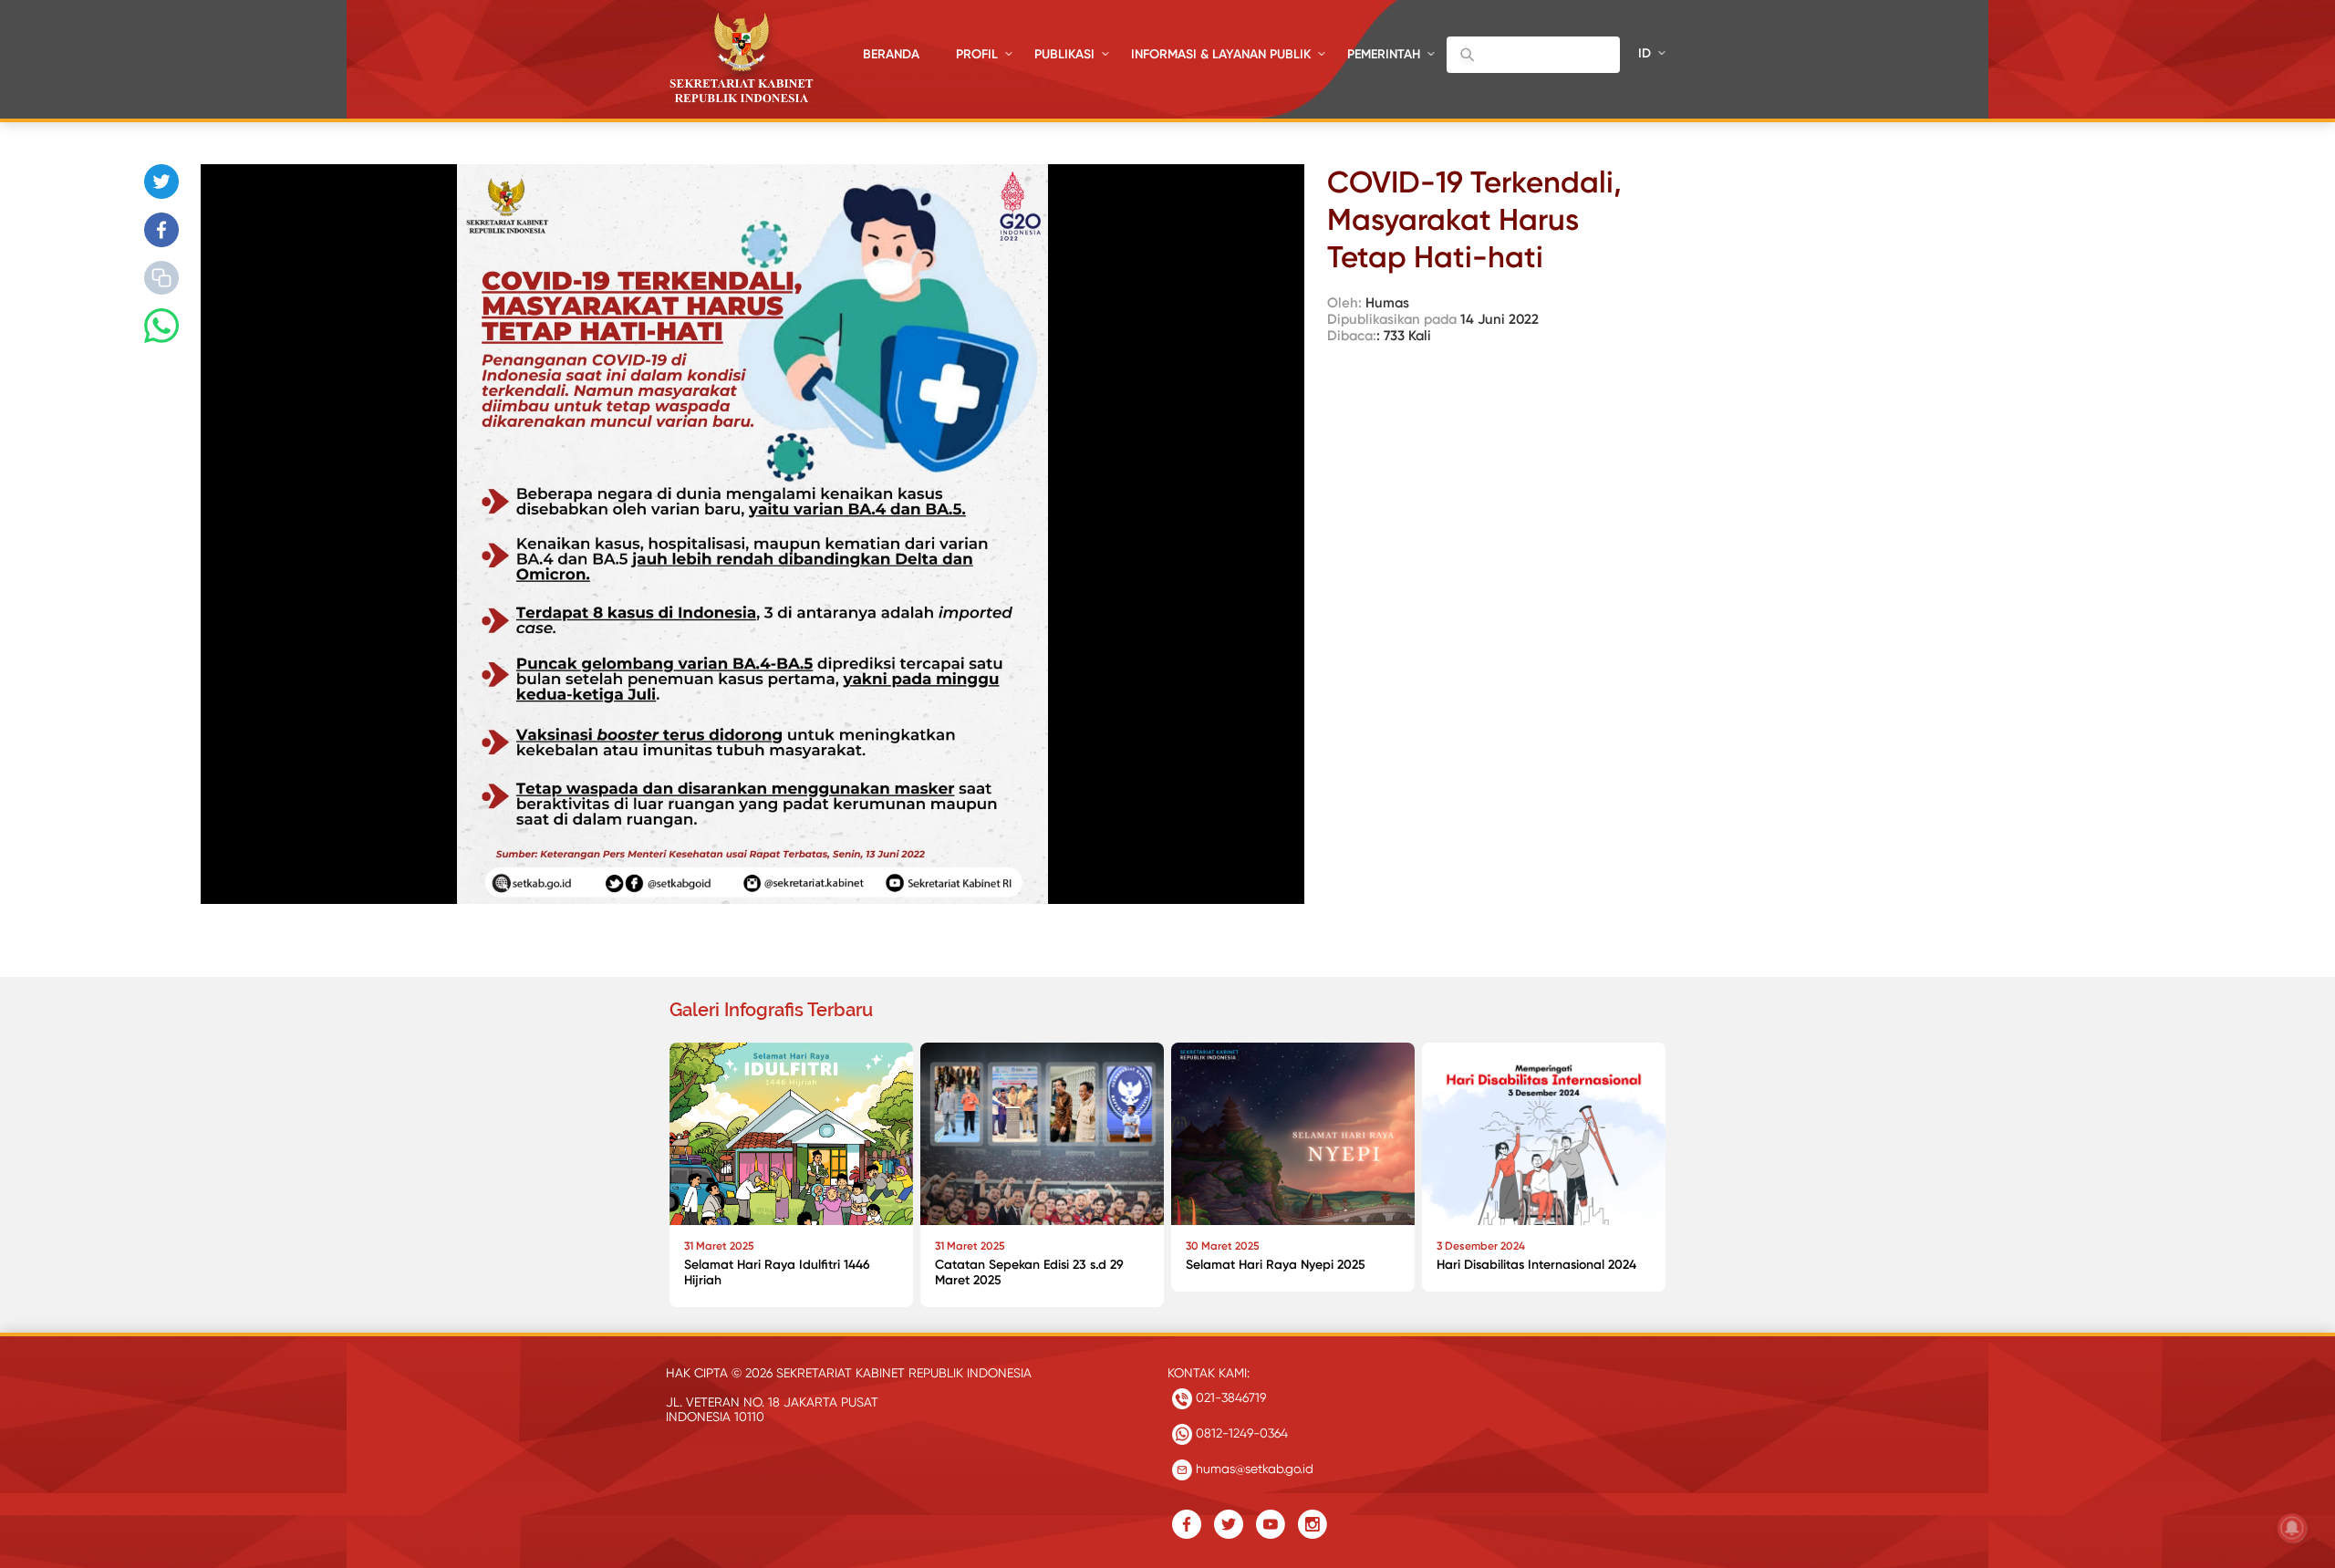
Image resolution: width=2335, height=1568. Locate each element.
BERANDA (891, 54)
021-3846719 (1229, 1397)
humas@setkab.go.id (1253, 1469)
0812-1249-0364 (1240, 1433)
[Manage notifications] (2292, 1528)
